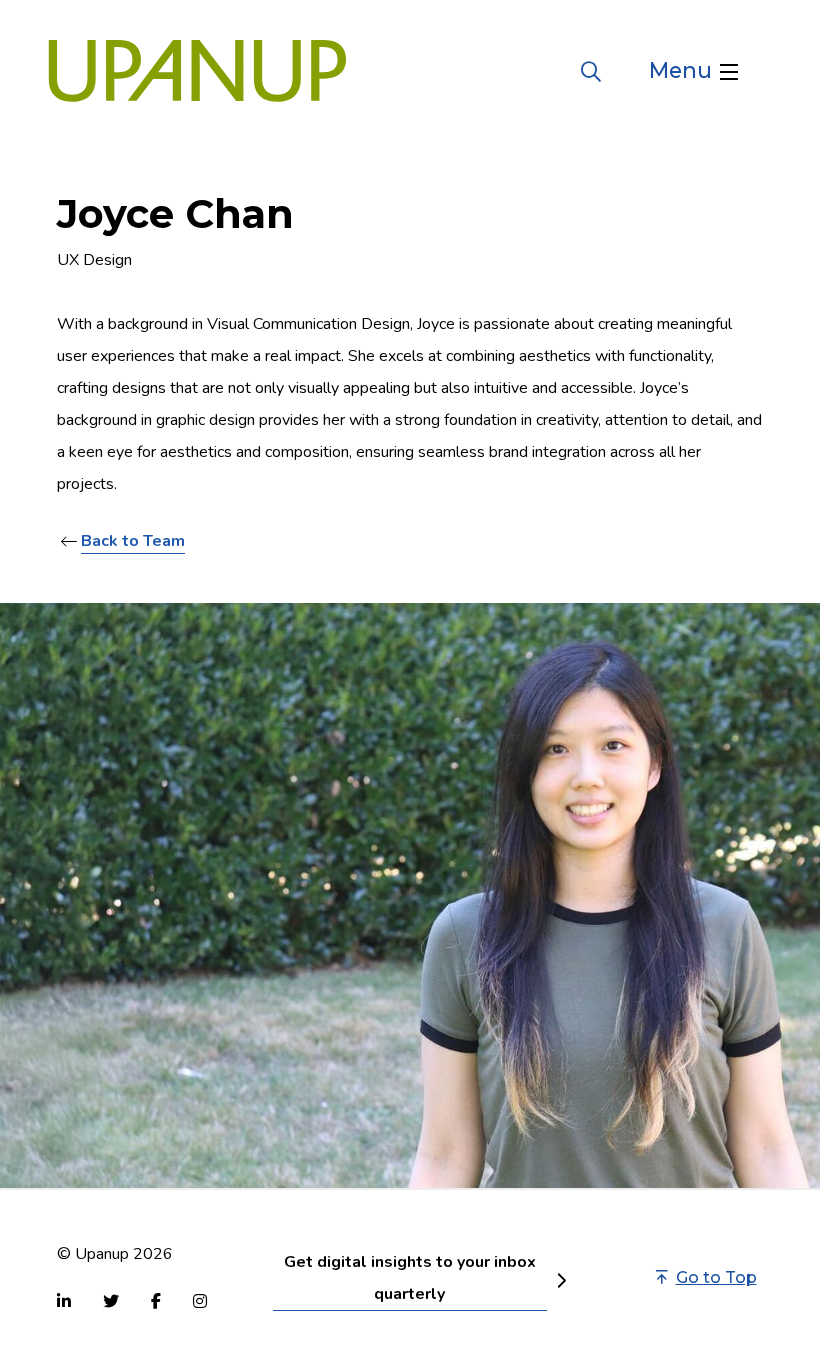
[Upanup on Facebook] (156, 1301)
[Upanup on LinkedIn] (64, 1301)
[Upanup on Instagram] (200, 1301)
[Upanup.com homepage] (197, 71)
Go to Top (716, 1277)
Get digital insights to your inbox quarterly (410, 1278)
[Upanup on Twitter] (111, 1301)
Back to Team (133, 541)
